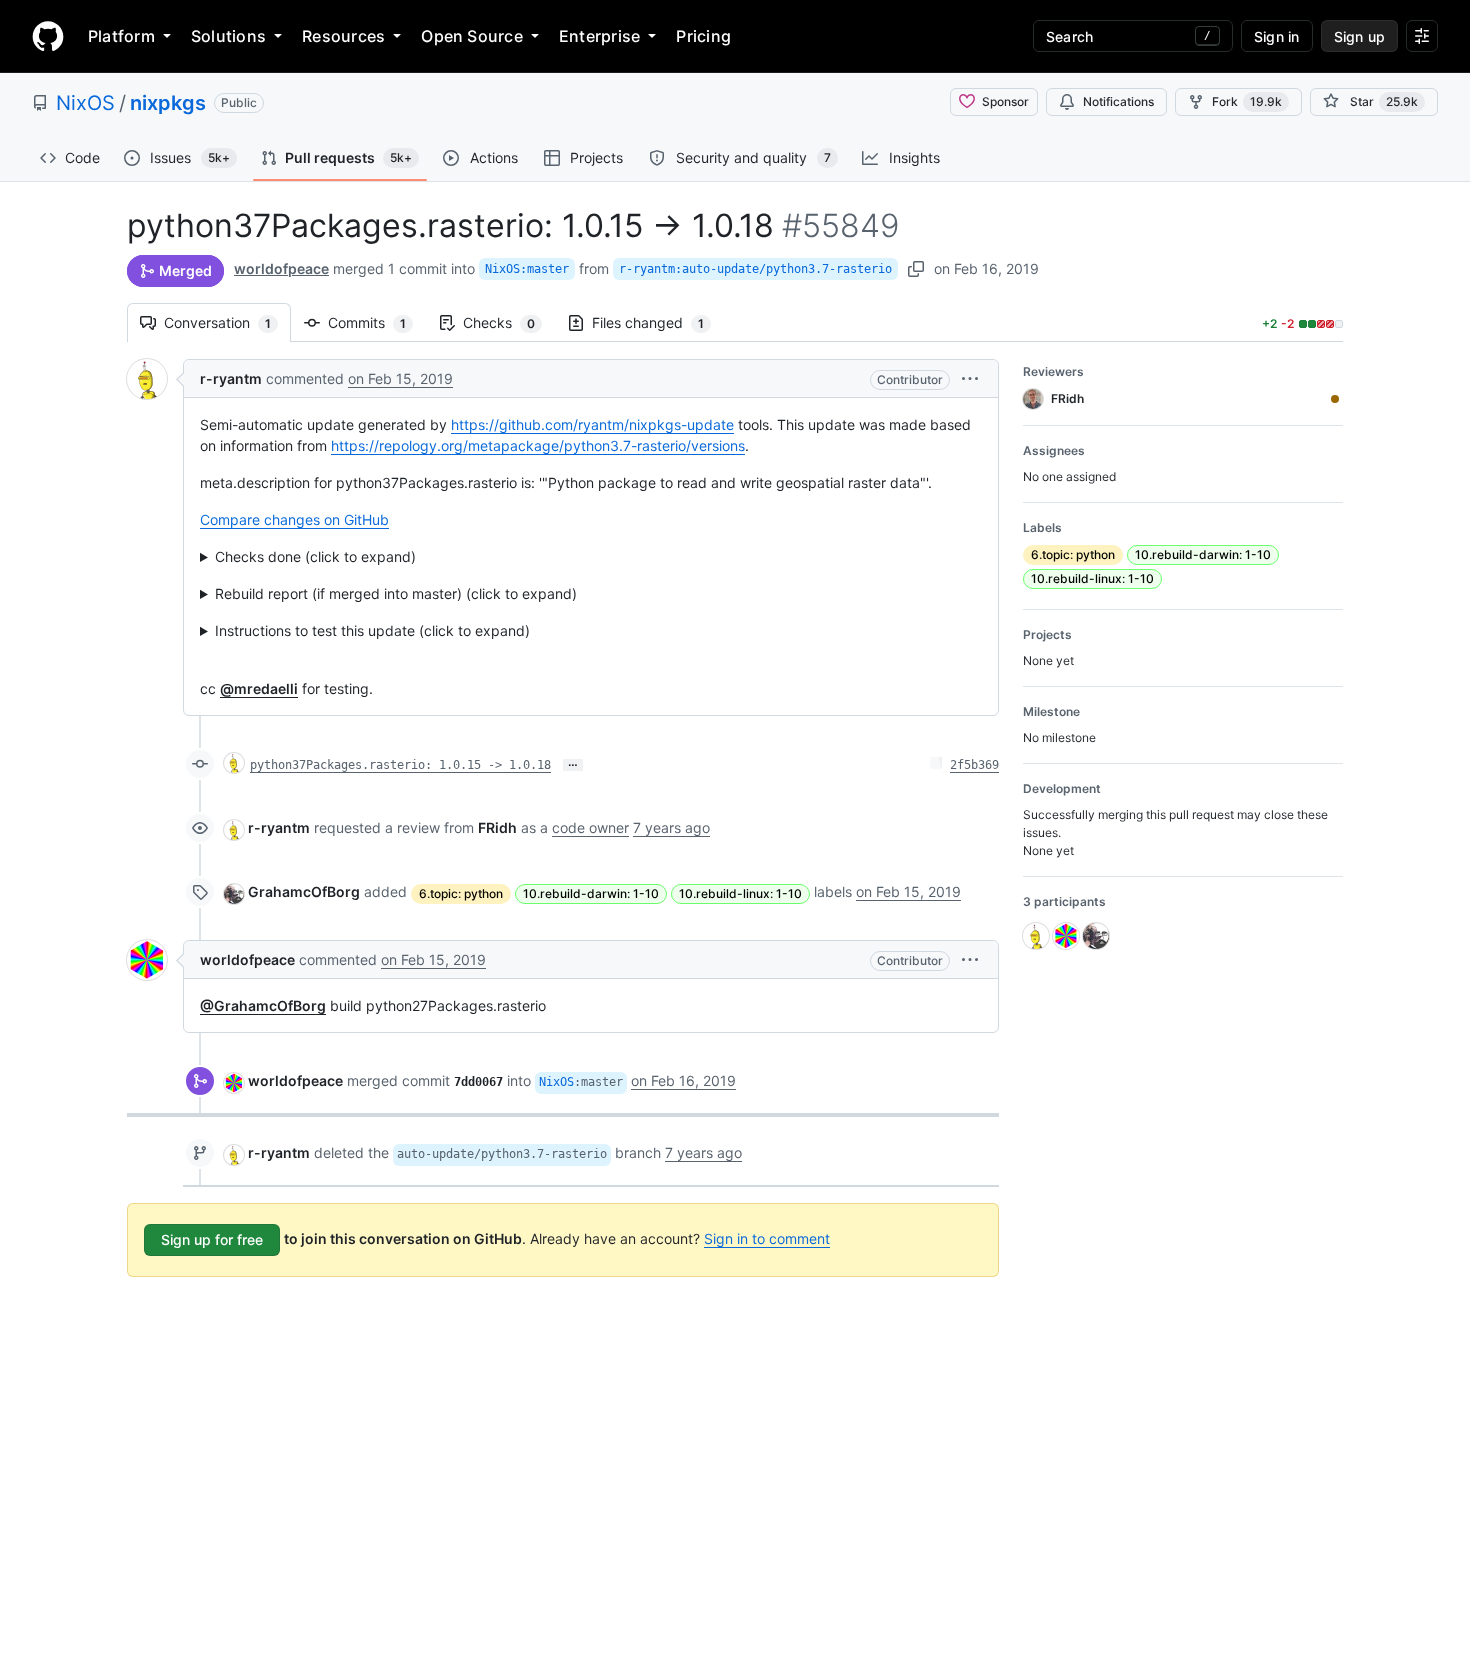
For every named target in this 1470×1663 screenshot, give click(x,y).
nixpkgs (168, 103)
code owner (590, 827)
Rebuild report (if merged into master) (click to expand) (396, 593)
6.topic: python (461, 893)
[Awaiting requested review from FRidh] (1335, 399)
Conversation (227, 322)
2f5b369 (974, 765)
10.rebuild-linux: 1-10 (740, 893)
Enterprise (599, 36)
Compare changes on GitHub (294, 519)
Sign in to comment (767, 1238)
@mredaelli (259, 688)
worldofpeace (281, 268)
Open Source (472, 36)
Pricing (703, 36)
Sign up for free (212, 1239)
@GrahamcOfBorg (263, 1005)
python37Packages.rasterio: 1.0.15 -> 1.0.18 (400, 765)
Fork (1247, 101)
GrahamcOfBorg (304, 891)
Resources (343, 36)
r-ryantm (231, 378)
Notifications (1118, 101)
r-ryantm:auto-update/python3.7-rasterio (755, 269)
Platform (121, 36)
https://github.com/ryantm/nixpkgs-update (592, 424)
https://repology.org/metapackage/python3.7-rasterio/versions (538, 445)
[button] (970, 378)
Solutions (228, 36)
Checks (509, 322)
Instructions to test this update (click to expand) (372, 630)
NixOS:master (527, 269)
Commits (377, 322)
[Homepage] (48, 36)
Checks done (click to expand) (315, 556)
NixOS (85, 103)
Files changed (658, 322)
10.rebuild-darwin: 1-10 (591, 893)
